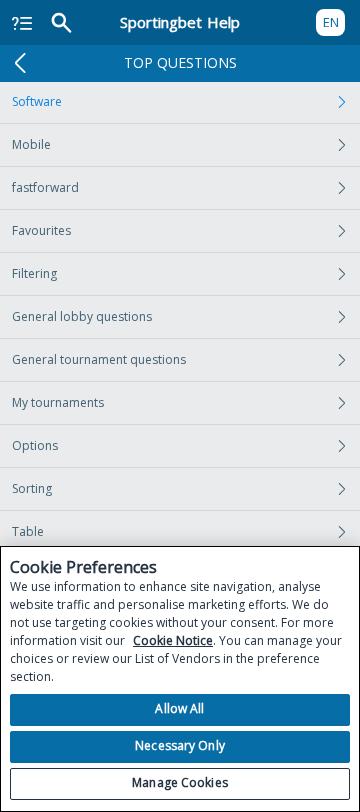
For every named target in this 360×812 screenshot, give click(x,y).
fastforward (45, 187)
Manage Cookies (180, 782)
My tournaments (58, 402)
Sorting (32, 488)
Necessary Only (180, 745)
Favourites (41, 230)
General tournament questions (99, 359)
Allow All (179, 708)
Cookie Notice (173, 640)
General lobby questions (82, 316)
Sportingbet (180, 22)
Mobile (31, 144)
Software (37, 101)
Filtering (34, 273)
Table (28, 531)
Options (35, 445)
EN (331, 22)
